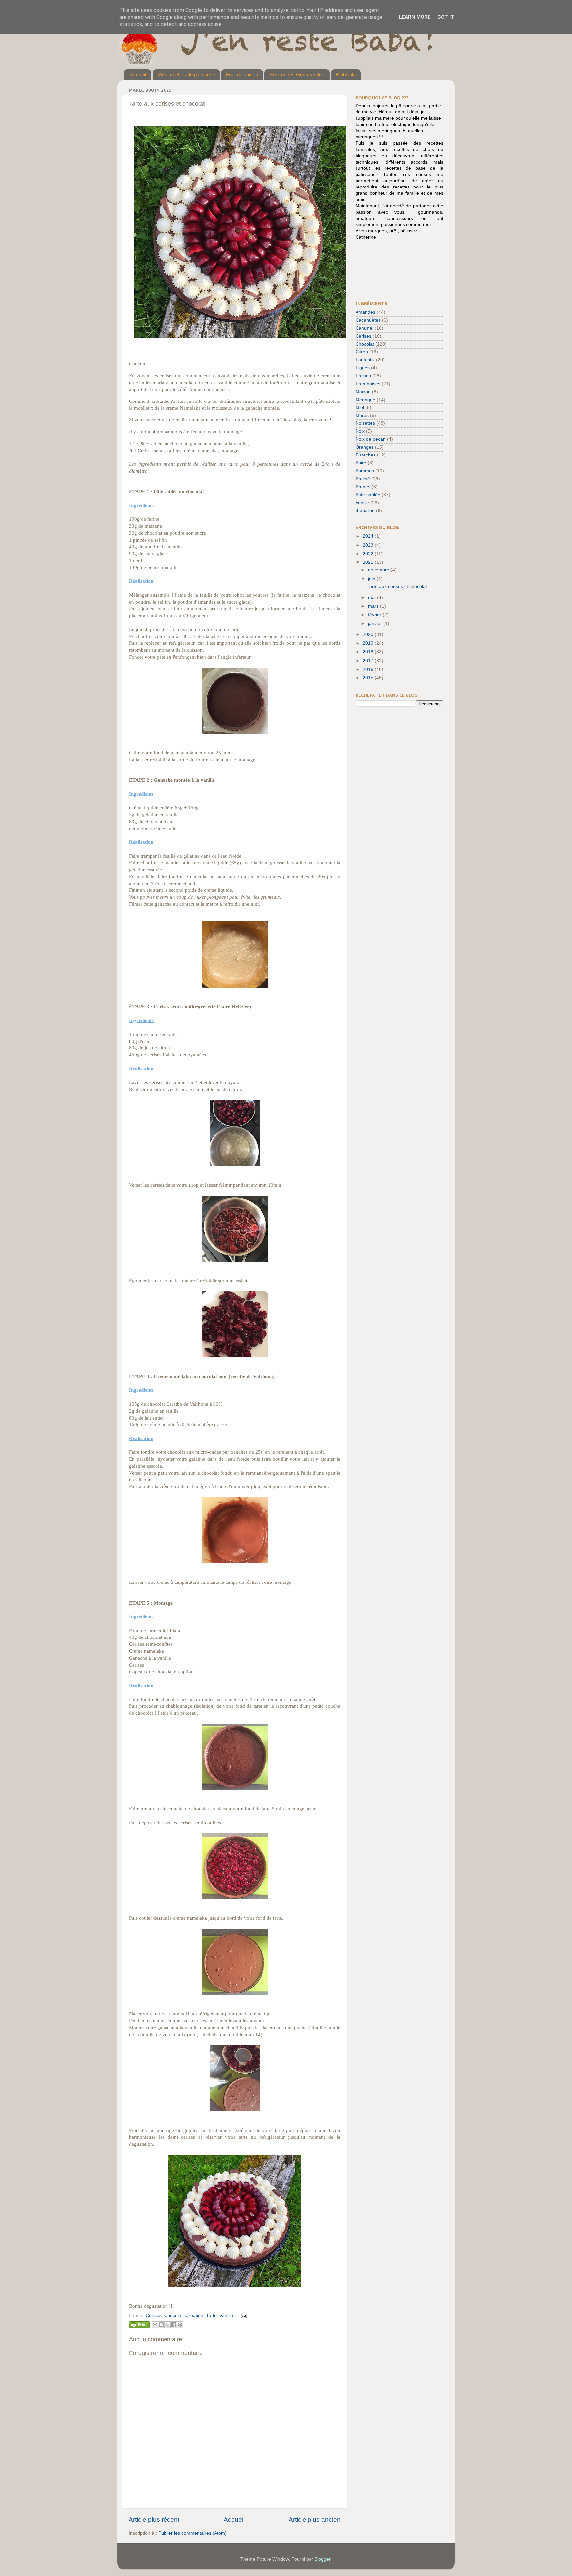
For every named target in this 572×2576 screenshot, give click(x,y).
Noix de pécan (371, 439)
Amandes (365, 312)
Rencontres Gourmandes (297, 74)
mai (373, 597)
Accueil (138, 74)
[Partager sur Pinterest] (180, 2325)
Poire (361, 463)
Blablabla (346, 74)
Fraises (363, 376)
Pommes (365, 471)
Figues (363, 368)
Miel (360, 408)
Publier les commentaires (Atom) (192, 2533)
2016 (369, 669)
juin (372, 579)
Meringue (365, 400)
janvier (376, 624)
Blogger (322, 2559)
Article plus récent (154, 2520)
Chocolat (173, 2315)
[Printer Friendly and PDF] (139, 2326)
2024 (369, 536)
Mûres (362, 416)
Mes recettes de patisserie (186, 74)
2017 (369, 661)
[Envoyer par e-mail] (155, 2325)
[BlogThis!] (161, 2325)
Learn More (415, 17)
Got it (446, 17)
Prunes (363, 487)
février (375, 615)
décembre (379, 570)
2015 (369, 678)
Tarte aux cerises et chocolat (397, 587)
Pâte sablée (368, 495)
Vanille (226, 2315)
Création (194, 2315)
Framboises (368, 384)
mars (374, 606)
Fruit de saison (242, 74)
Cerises (154, 2315)
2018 (369, 652)
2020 (369, 635)
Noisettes (365, 423)
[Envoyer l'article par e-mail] (243, 2315)
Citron (362, 352)
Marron (363, 392)
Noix (360, 431)
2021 (369, 562)
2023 (369, 545)
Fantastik (365, 360)
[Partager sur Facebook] (174, 2325)
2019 (369, 643)
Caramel (364, 328)
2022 (369, 554)
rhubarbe (365, 511)
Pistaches (366, 455)
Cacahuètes (368, 320)
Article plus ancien (315, 2520)
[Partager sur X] (167, 2325)
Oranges (365, 447)
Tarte (211, 2315)
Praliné (363, 479)
